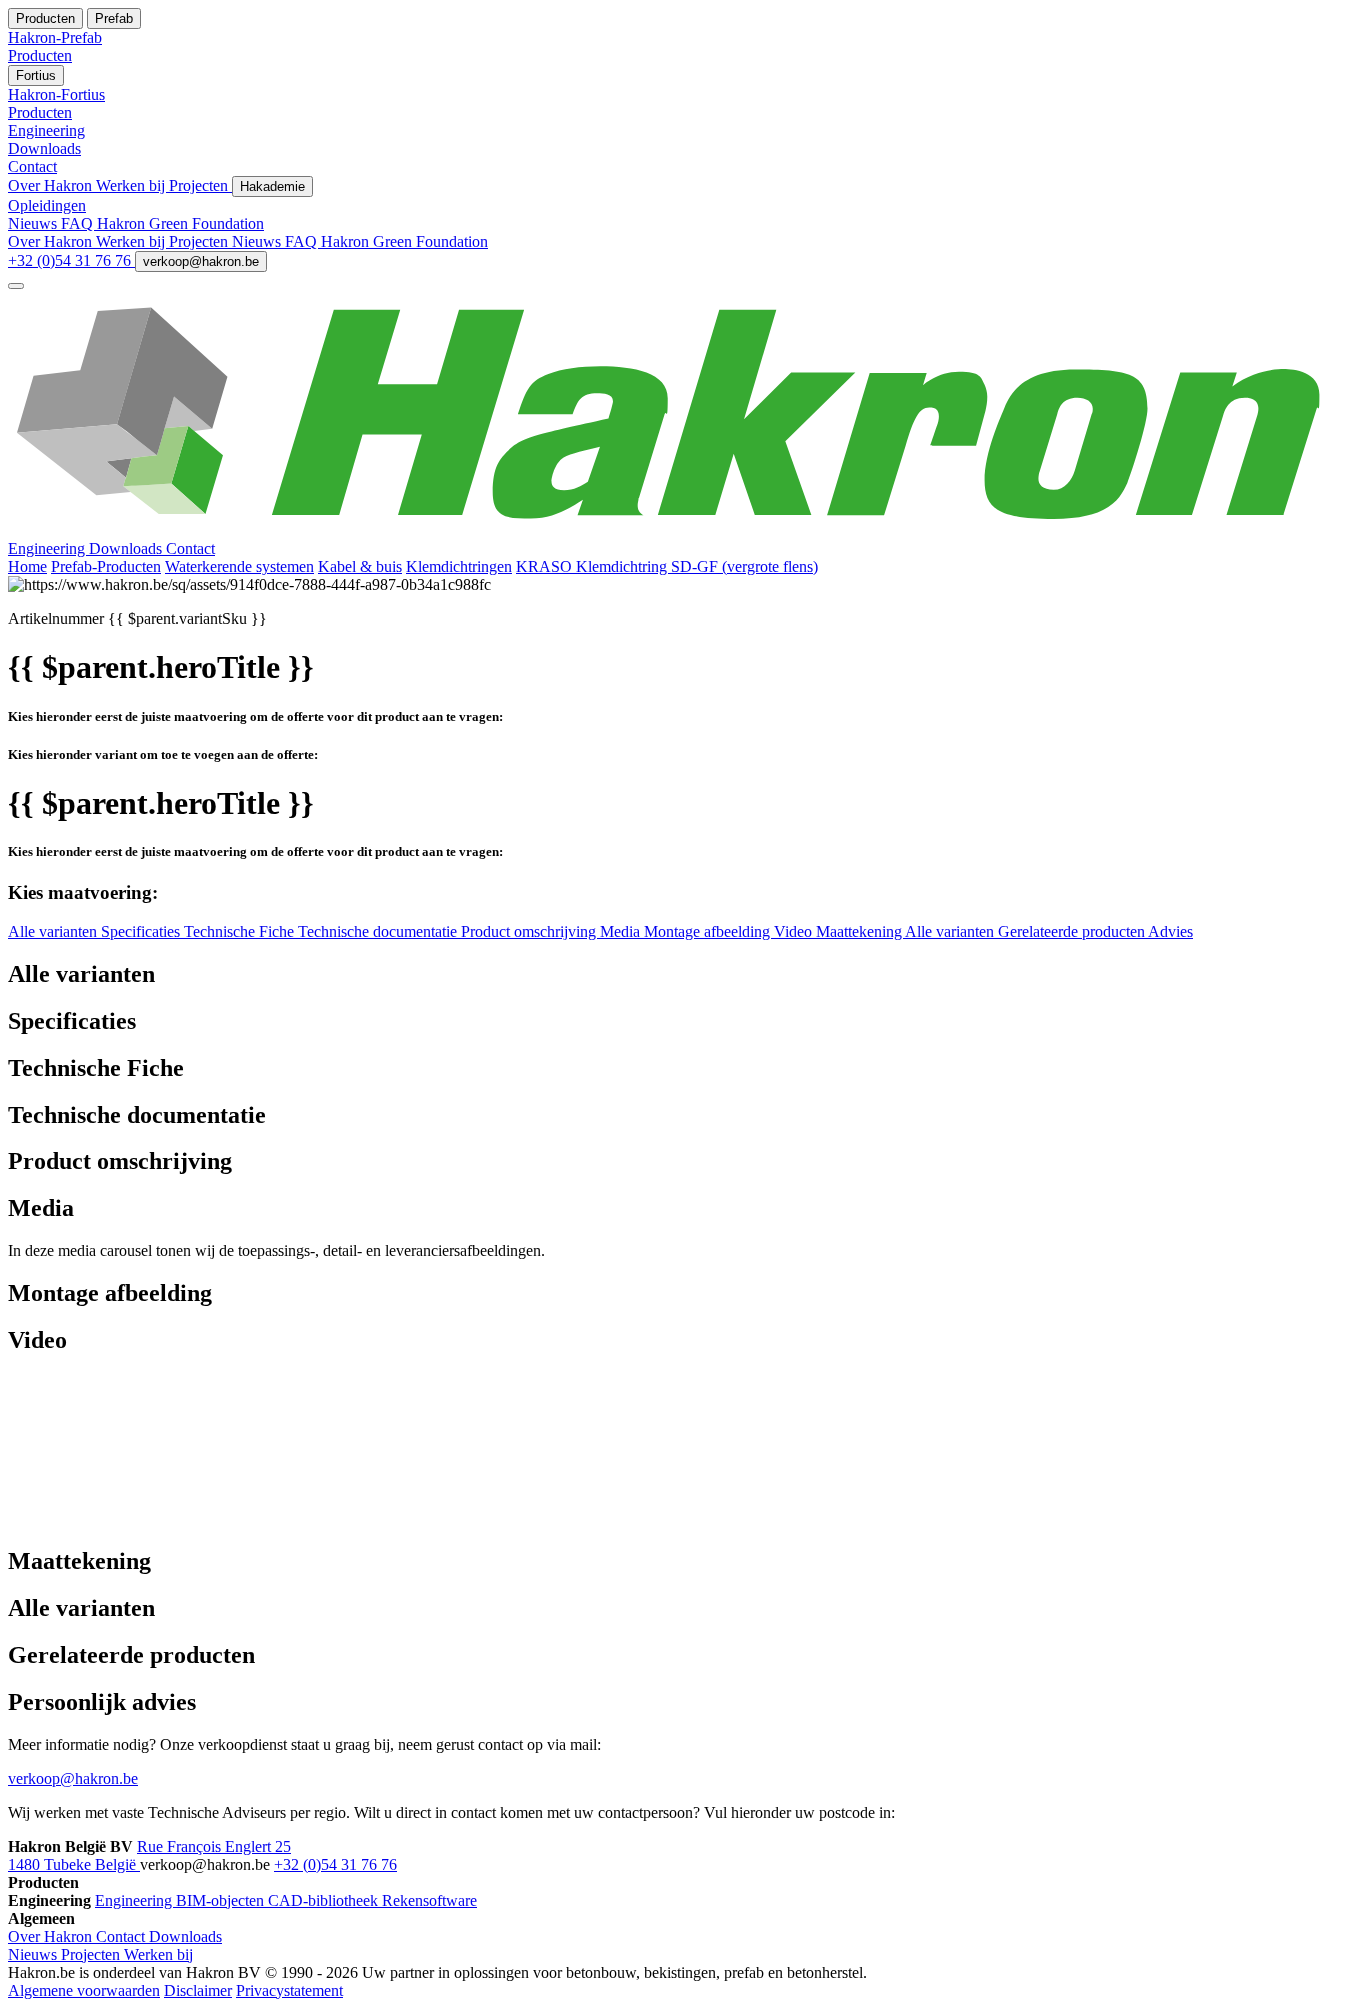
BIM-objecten (222, 1900)
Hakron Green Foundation (180, 223)
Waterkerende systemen (239, 566)
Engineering (48, 548)
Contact (190, 548)
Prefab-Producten (106, 566)
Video (795, 931)
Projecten (200, 185)
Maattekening (860, 931)
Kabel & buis (360, 566)
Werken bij (132, 185)
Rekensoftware (429, 1900)
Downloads (127, 548)
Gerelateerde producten (1073, 931)
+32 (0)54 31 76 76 (71, 260)
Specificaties (142, 931)
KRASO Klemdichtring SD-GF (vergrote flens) (667, 566)
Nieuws (34, 223)
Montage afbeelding (709, 931)
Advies (1170, 931)
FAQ (79, 223)
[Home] (683, 530)
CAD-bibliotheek (325, 1900)
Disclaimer (198, 1990)
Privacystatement (289, 1990)
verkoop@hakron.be (201, 261)
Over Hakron (52, 185)
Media (622, 931)
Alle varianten (54, 931)
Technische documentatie (379, 931)
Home (27, 566)
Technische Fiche (241, 931)
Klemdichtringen (459, 566)
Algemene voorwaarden (84, 1990)
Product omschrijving (530, 931)
